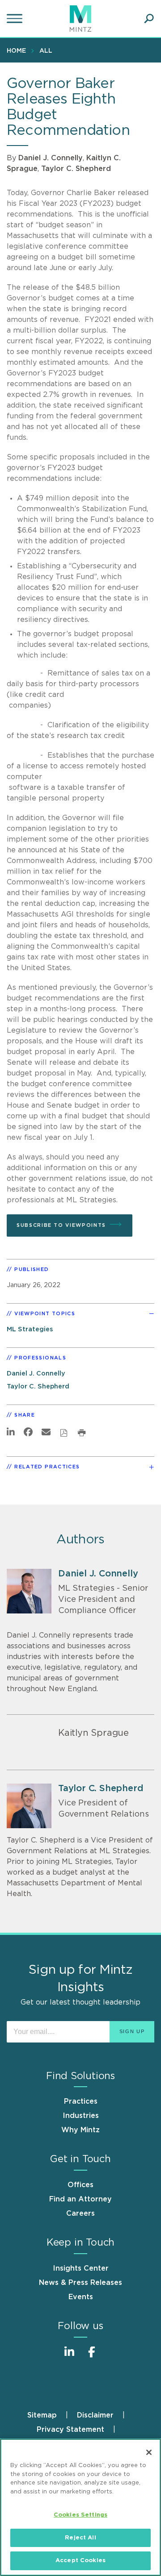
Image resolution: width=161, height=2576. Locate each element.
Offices (80, 2185)
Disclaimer (95, 2415)
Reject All (80, 2538)
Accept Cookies (80, 2561)
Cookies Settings (80, 2515)
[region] (80, 2507)
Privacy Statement (70, 2430)
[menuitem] (19, 50)
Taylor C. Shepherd (76, 169)
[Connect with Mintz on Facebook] (92, 2357)
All (46, 51)
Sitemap (42, 2415)
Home (16, 51)
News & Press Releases (80, 2283)
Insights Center (81, 2268)
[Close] (149, 2452)
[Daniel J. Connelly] (29, 1591)
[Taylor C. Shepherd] (29, 1806)
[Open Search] (149, 19)
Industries (81, 2116)
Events (81, 2297)
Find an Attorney (80, 2199)
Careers (80, 2213)
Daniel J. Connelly (51, 158)
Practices (81, 2101)
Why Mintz (80, 2130)
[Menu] (16, 19)
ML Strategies (30, 1329)
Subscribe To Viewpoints (61, 1225)
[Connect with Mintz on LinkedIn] (69, 2357)
